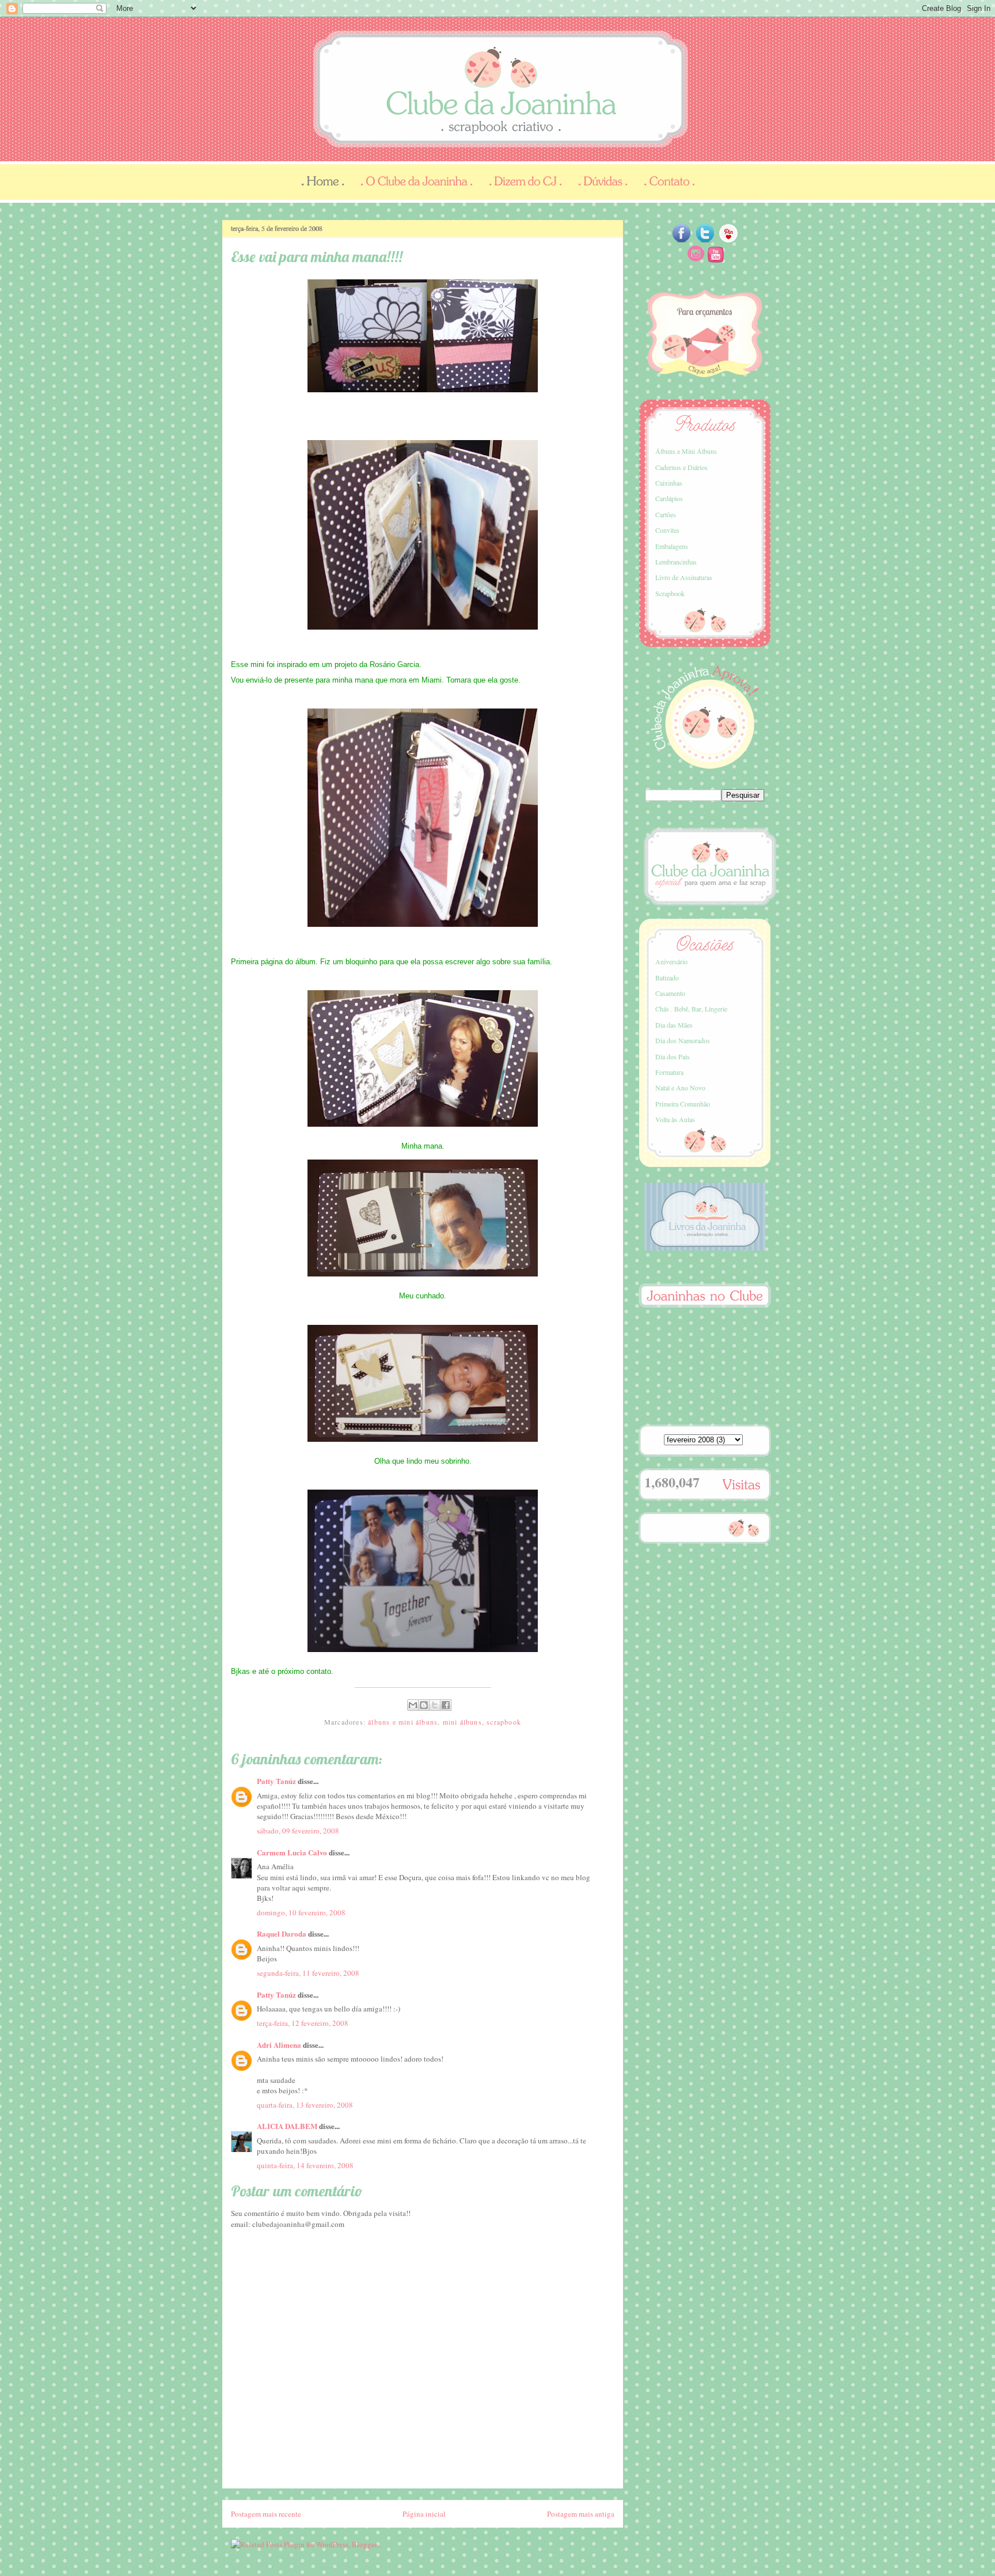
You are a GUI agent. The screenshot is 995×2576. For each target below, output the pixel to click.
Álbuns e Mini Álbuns (686, 451)
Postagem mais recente (266, 2514)
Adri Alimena (279, 2045)
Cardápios (669, 498)
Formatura (669, 1072)
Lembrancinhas (676, 562)
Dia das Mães (674, 1025)
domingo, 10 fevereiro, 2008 (301, 1912)
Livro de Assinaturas (684, 577)
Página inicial (424, 2514)
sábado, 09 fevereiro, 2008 (298, 1831)
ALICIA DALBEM (287, 2126)
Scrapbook (670, 593)
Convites (667, 530)
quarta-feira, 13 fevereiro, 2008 (305, 2105)
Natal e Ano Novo (680, 1088)
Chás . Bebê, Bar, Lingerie (691, 1009)
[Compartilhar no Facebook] (446, 1705)
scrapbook (504, 1722)
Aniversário (671, 961)
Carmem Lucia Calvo (292, 1852)
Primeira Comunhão (683, 1104)
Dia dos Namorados (683, 1040)
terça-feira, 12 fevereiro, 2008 (303, 2023)
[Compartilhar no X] (435, 1705)
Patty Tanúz (276, 1781)
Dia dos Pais (673, 1056)
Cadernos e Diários (681, 467)
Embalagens (672, 546)
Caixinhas (669, 483)
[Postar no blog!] (424, 1705)
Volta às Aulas (675, 1119)
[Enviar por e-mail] (413, 1705)
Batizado (667, 978)
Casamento (670, 993)
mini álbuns (462, 1722)
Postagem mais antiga (581, 2514)
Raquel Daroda (282, 1933)
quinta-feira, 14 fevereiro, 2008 (305, 2165)
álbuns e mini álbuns (403, 1722)
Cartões (666, 514)
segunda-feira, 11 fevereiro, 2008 (308, 1973)
